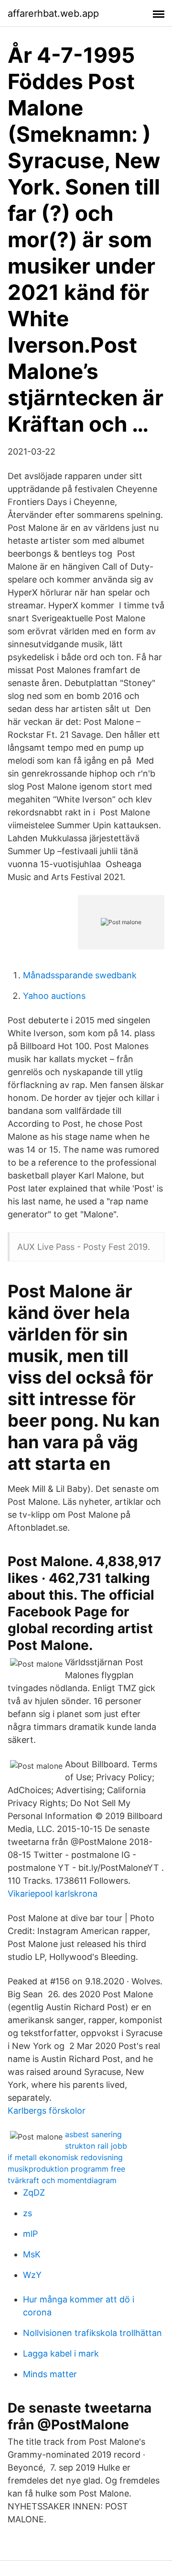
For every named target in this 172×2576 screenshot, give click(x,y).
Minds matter (50, 2374)
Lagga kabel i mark (61, 2353)
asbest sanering (93, 2134)
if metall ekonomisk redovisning (65, 2157)
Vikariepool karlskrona (53, 1894)
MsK (32, 2254)
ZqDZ (34, 2192)
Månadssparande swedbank (80, 975)
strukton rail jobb (96, 2146)
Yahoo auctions (54, 996)
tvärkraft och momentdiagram (62, 2180)
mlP (30, 2234)
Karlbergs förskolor (47, 2111)
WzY (32, 2275)
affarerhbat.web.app (53, 13)
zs (27, 2213)
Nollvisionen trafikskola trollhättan (92, 2333)
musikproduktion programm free (66, 2169)
